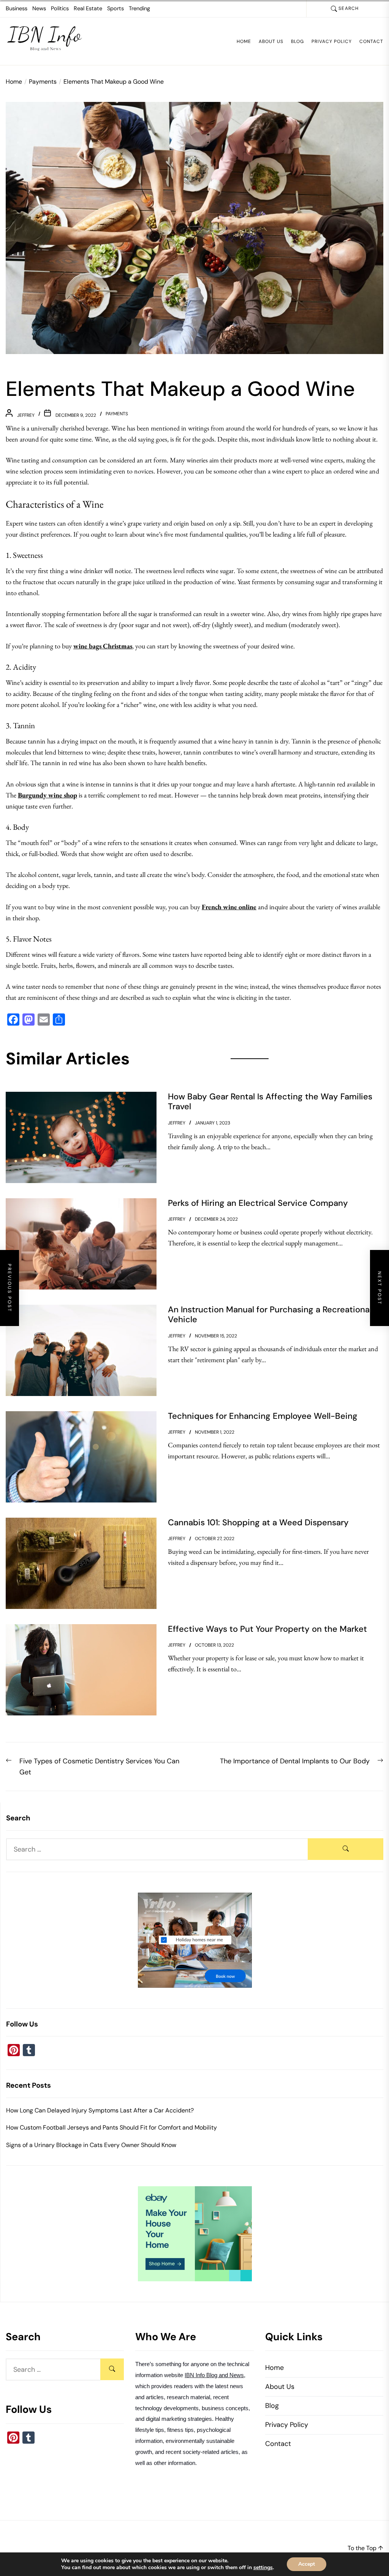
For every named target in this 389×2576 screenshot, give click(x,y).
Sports (115, 8)
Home (244, 41)
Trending (139, 8)
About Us (271, 41)
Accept (307, 2564)
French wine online (229, 907)
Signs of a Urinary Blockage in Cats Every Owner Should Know (91, 2145)
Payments (117, 414)
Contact (371, 41)
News (39, 8)
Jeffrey (26, 415)
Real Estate (88, 8)
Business (17, 8)
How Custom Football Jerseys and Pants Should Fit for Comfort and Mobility (111, 2127)
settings (263, 2568)
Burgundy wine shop (47, 795)
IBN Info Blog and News (214, 2375)
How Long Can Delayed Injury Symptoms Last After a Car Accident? (100, 2110)
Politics (60, 8)
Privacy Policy (332, 41)
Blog (297, 41)
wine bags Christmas (103, 646)
